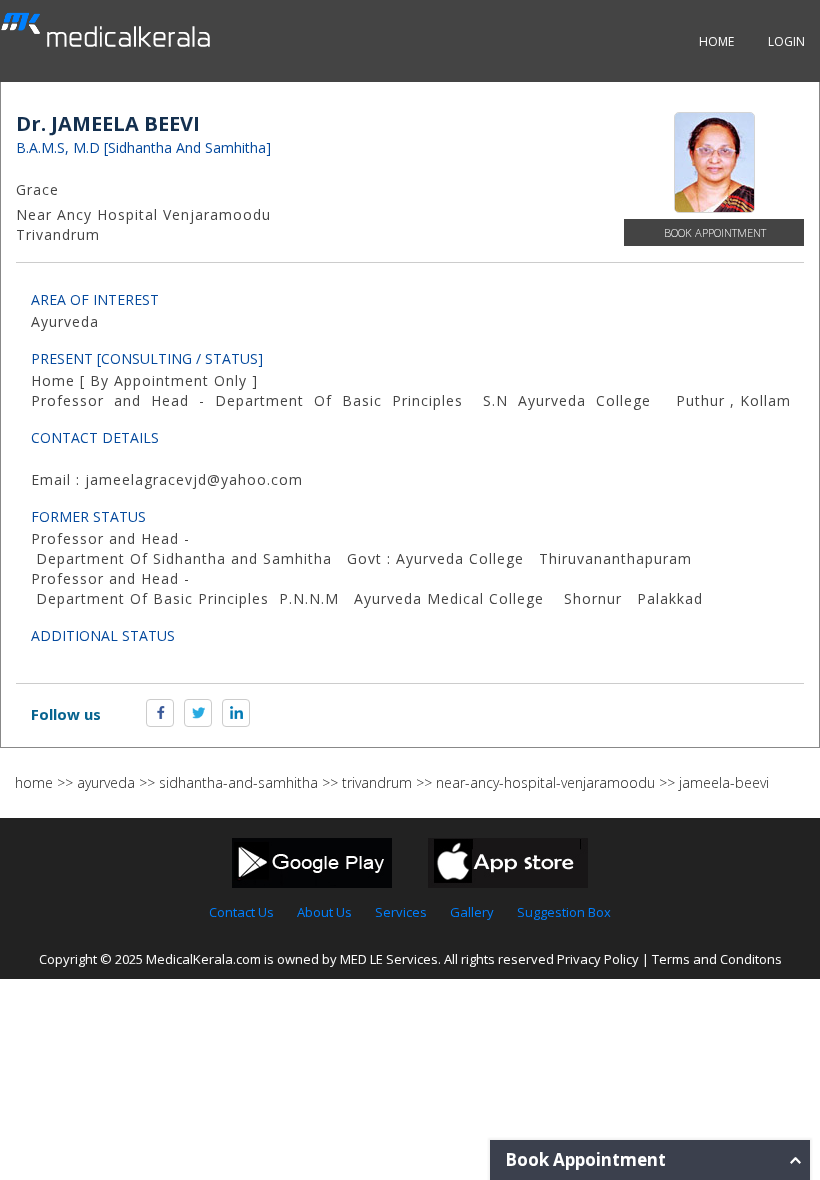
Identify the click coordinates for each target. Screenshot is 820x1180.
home (34, 782)
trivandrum (377, 782)
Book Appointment (715, 232)
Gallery (472, 912)
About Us (324, 912)
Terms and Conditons (717, 959)
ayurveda (106, 782)
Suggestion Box (564, 912)
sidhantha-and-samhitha (238, 782)
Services (401, 912)
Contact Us (241, 912)
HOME (716, 41)
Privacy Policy (598, 959)
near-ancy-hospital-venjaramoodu (545, 782)
